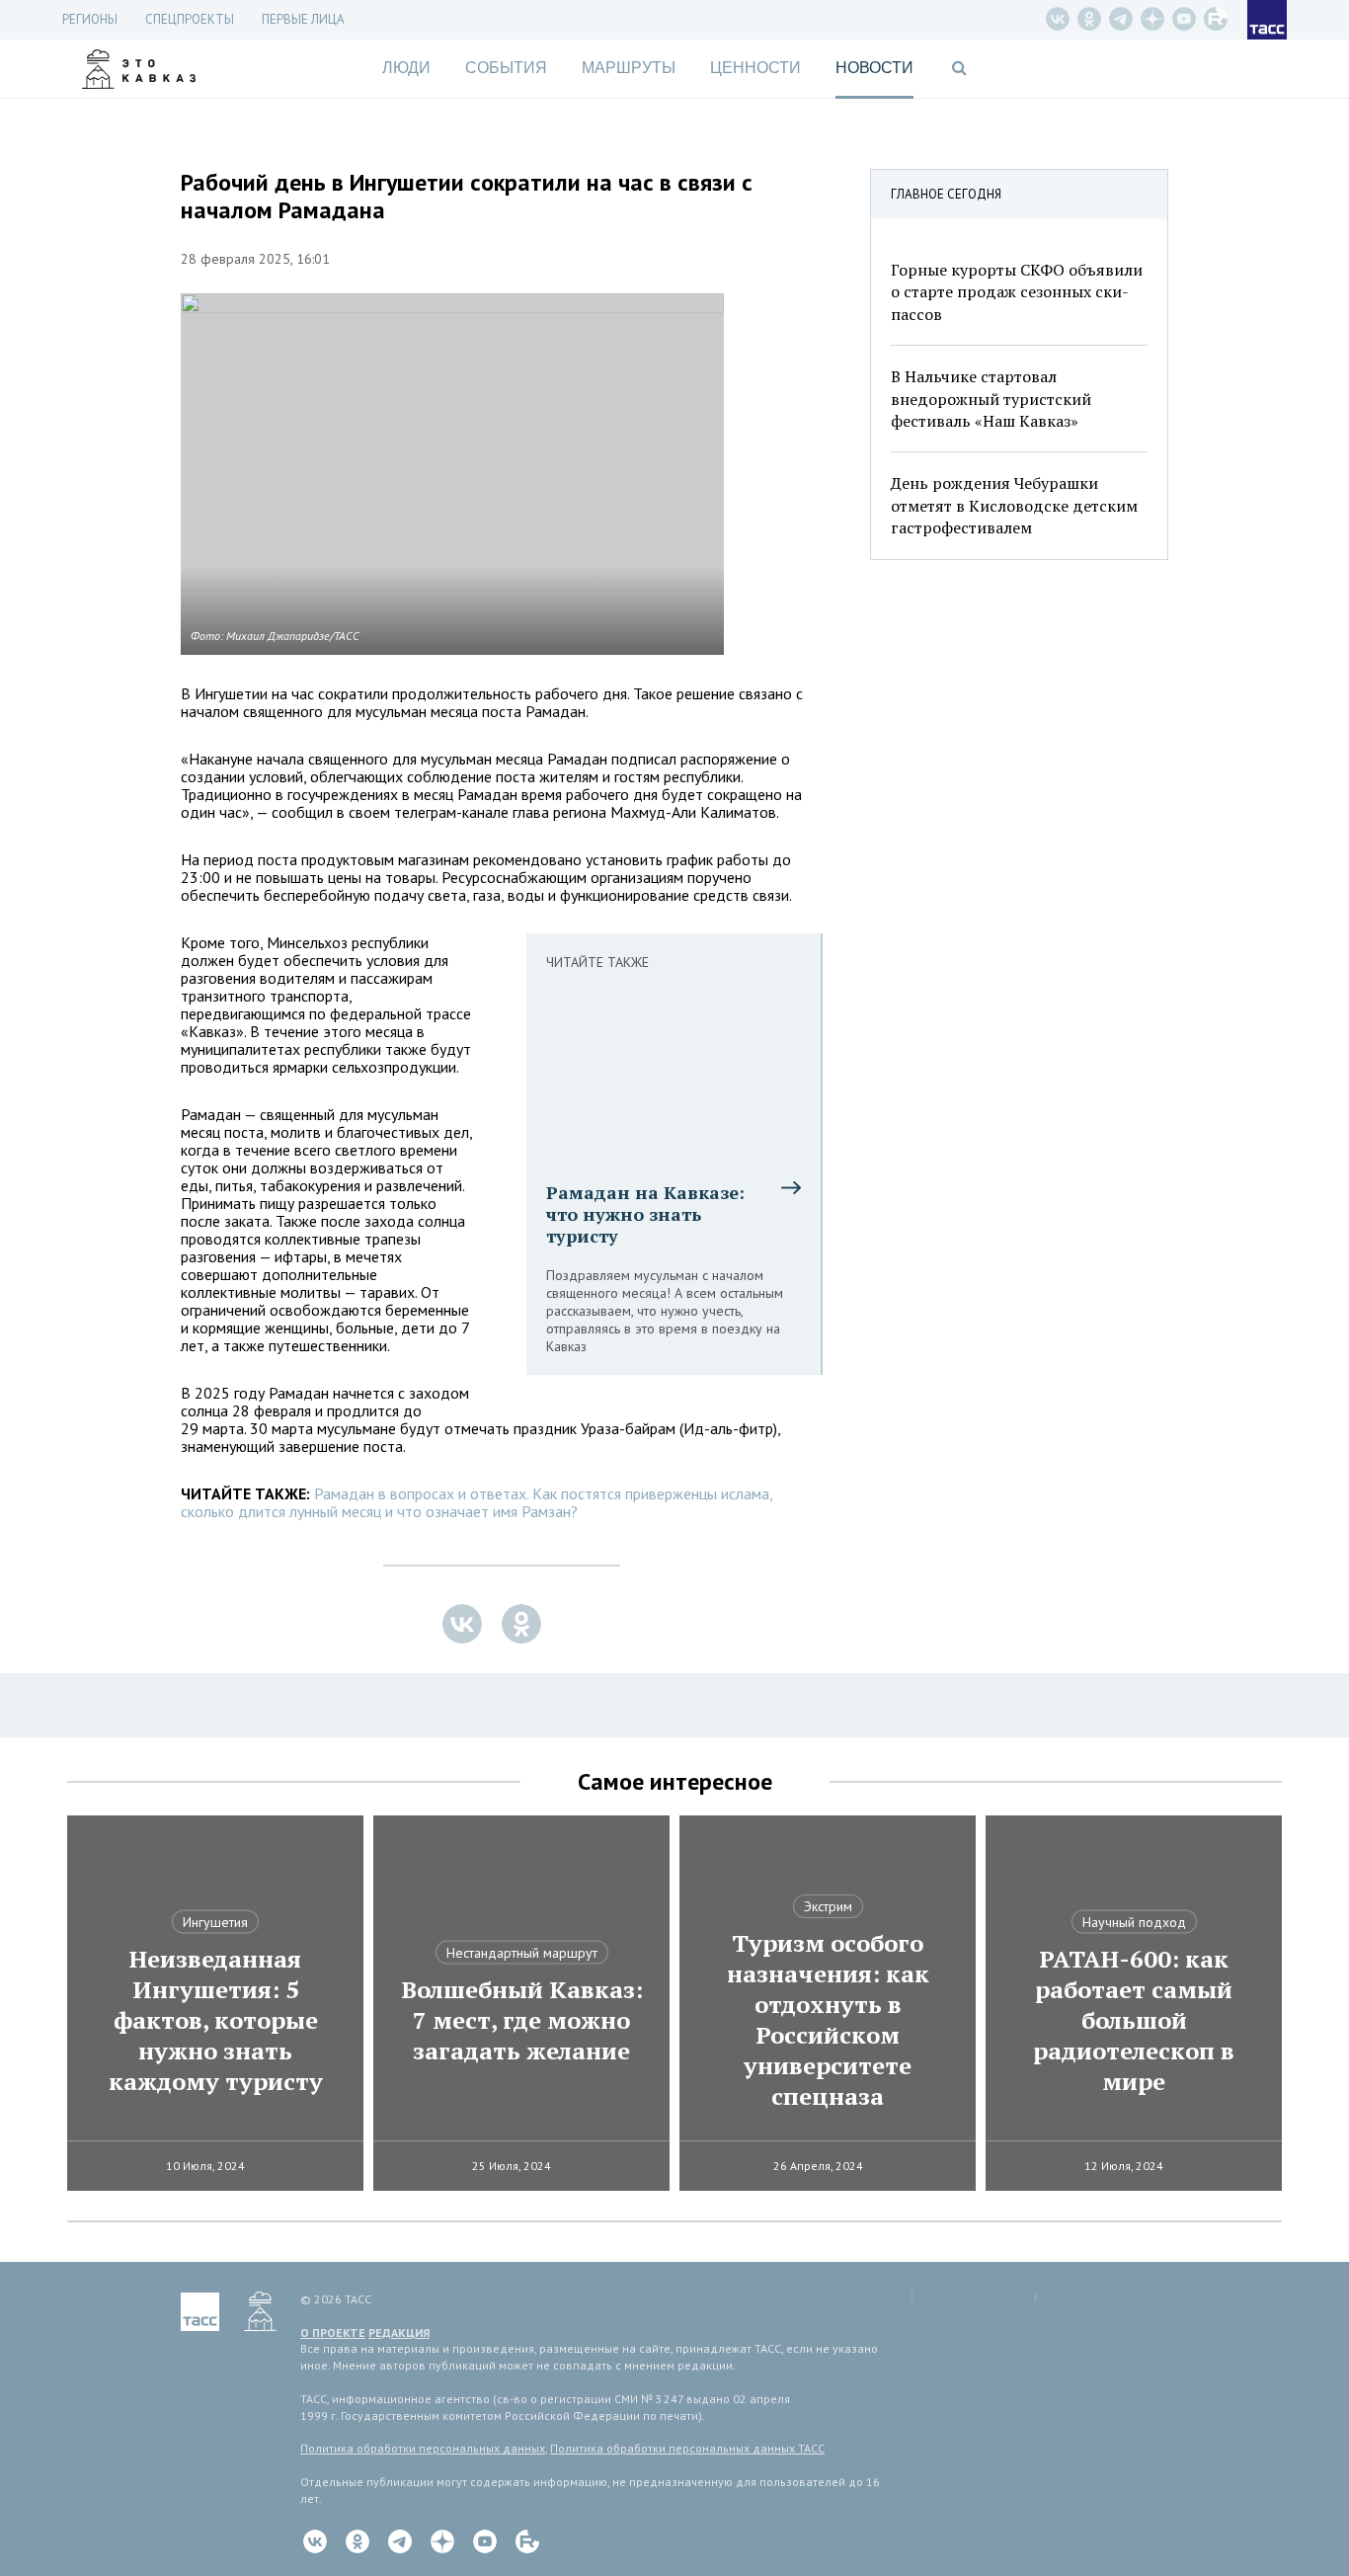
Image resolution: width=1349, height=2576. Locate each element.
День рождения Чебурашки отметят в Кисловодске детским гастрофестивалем (1014, 505)
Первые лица (303, 19)
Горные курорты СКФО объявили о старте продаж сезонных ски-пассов (1017, 292)
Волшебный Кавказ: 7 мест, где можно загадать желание (522, 2020)
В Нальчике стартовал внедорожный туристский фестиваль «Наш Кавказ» (991, 399)
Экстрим (828, 1906)
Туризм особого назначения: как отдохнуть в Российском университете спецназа (828, 2020)
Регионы (90, 19)
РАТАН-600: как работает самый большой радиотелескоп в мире (1134, 2020)
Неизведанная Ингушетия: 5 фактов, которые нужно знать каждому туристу (216, 2020)
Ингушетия (215, 1922)
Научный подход (1134, 1922)
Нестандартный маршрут (522, 1953)
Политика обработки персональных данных (423, 2448)
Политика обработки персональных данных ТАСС (687, 2448)
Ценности (755, 68)
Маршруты (629, 68)
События (506, 68)
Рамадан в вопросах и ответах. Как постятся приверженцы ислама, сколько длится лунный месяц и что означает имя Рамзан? (476, 1502)
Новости (874, 68)
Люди (406, 68)
